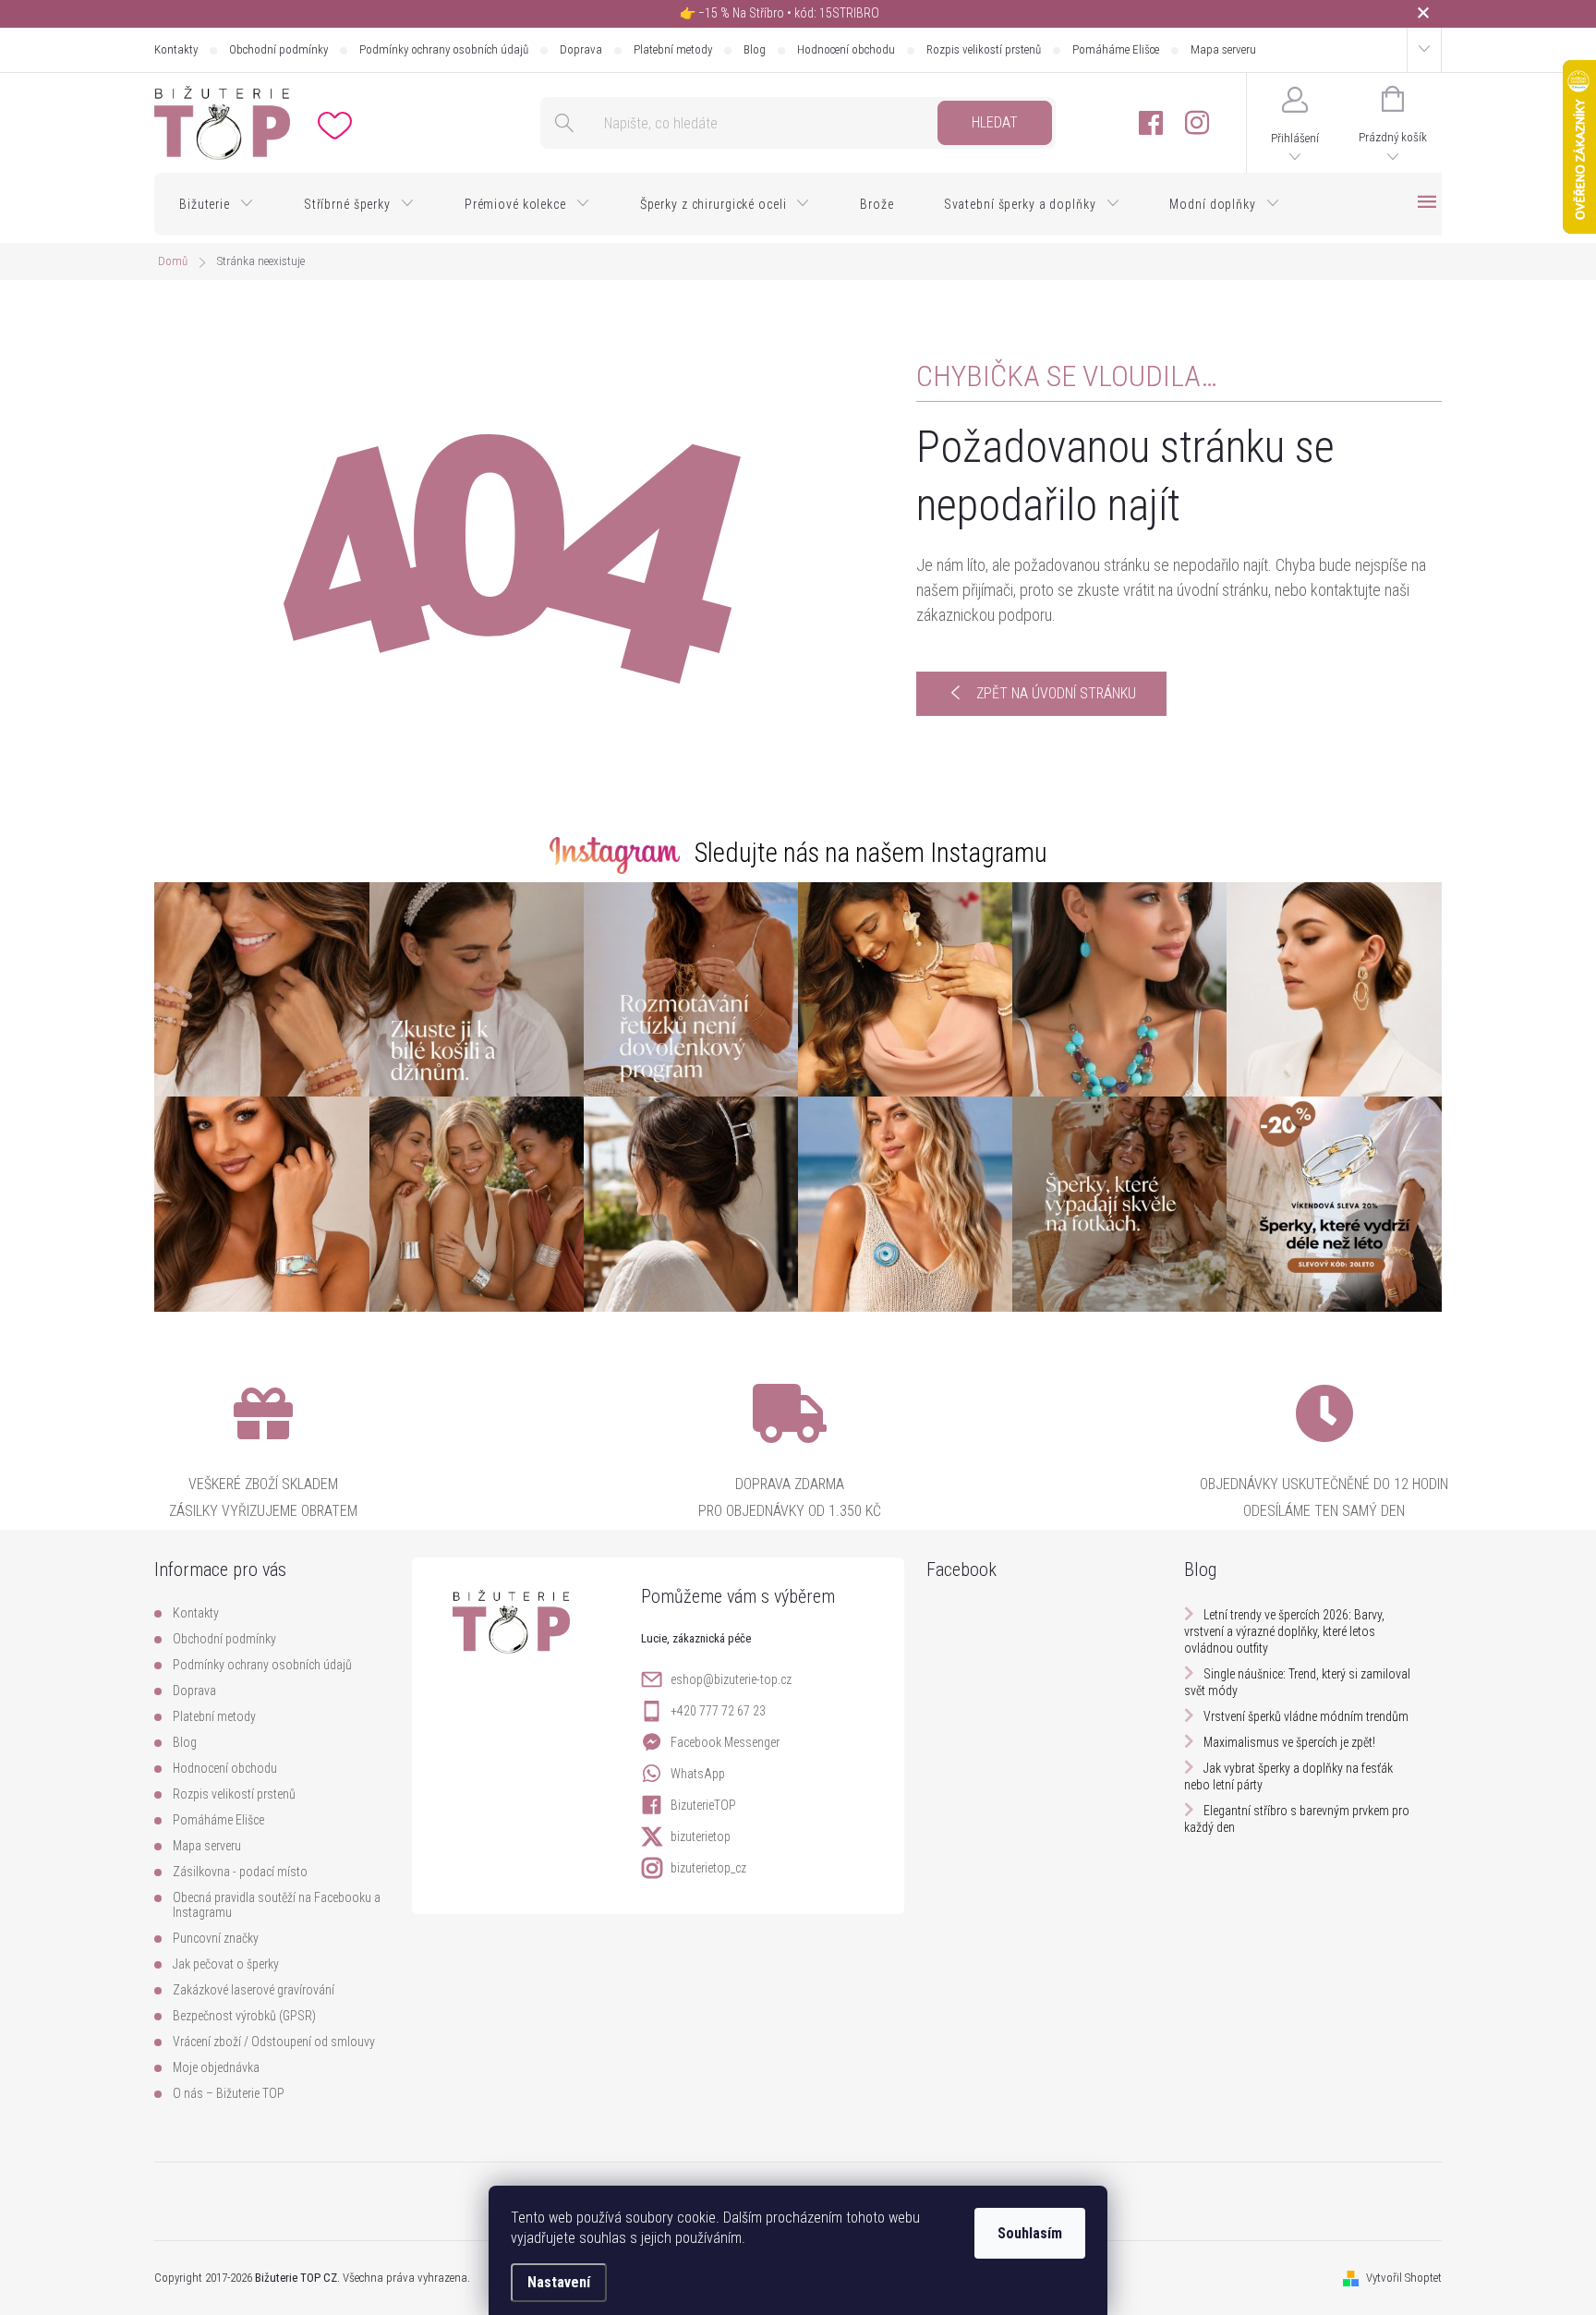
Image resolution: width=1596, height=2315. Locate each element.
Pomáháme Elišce (1116, 49)
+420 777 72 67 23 (718, 1711)
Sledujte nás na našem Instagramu (871, 853)
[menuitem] (217, 204)
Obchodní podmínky (278, 49)
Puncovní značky (216, 1938)
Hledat (995, 122)
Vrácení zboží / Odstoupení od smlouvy (274, 2042)
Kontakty (176, 49)
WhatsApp (698, 1774)
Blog (755, 49)
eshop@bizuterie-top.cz (731, 1679)
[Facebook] (1151, 123)
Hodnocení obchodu (846, 49)
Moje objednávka (216, 2067)
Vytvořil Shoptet (1404, 2278)
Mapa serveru (1223, 49)
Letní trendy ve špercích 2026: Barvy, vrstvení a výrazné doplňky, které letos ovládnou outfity (1284, 1631)
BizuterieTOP (703, 1805)
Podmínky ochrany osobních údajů (444, 49)
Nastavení (559, 2282)
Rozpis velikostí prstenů (984, 49)
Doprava (581, 49)
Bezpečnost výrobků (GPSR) (244, 2016)
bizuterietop (701, 1836)
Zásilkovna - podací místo (240, 1872)
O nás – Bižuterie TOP (229, 2093)
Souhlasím (1030, 2233)
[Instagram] (1197, 123)
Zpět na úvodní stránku (1056, 693)
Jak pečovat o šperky (226, 1964)
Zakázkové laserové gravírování (254, 1990)
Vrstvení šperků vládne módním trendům (1306, 1716)
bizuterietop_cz (708, 1868)
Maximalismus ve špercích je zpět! (1289, 1742)
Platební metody (673, 49)
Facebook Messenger (725, 1742)
